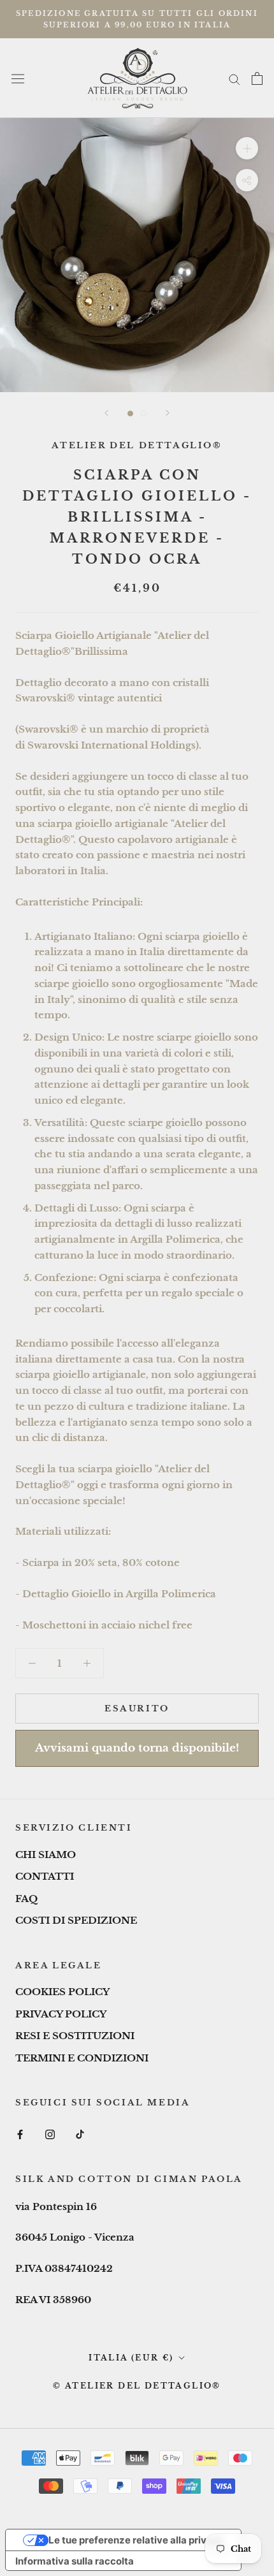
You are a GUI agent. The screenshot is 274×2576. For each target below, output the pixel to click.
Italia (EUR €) (131, 2358)
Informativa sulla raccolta (75, 2561)
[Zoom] (247, 148)
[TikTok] (80, 2134)
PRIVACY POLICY (61, 2014)
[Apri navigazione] (18, 78)
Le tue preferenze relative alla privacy (136, 2540)
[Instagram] (50, 2134)
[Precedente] (106, 413)
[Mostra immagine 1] (130, 413)
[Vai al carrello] (257, 78)
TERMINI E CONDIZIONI (82, 2058)
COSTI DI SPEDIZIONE (76, 1920)
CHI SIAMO (46, 1855)
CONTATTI (45, 1876)
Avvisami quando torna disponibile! (137, 1748)
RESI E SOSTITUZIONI (75, 2036)
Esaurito (137, 1709)
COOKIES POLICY (62, 1992)
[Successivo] (168, 413)
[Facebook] (20, 2134)
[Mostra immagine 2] (144, 413)
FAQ (26, 1899)
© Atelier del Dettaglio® (137, 2386)
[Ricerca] (234, 78)
